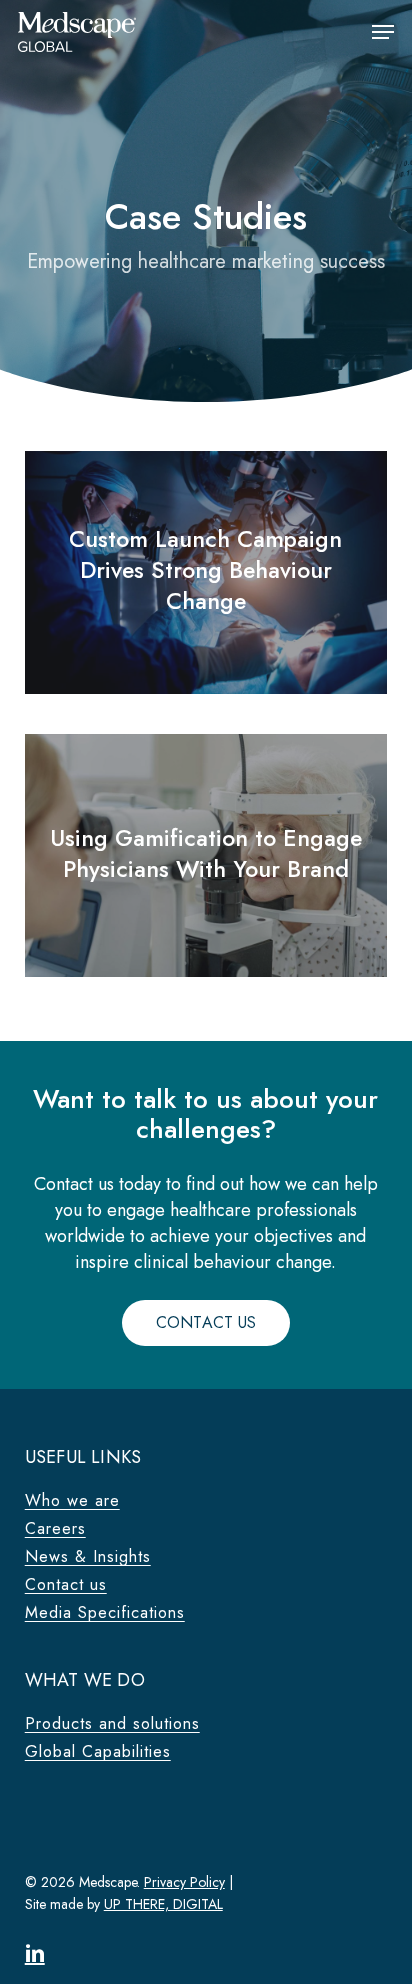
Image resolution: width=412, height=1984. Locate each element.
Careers (55, 1529)
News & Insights (88, 1557)
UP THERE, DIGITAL (163, 1904)
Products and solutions (112, 1724)
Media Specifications (105, 1613)
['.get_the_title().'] (206, 572)
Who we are (72, 1501)
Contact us (66, 1585)
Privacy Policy (184, 1882)
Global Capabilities (98, 1752)
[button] (383, 32)
